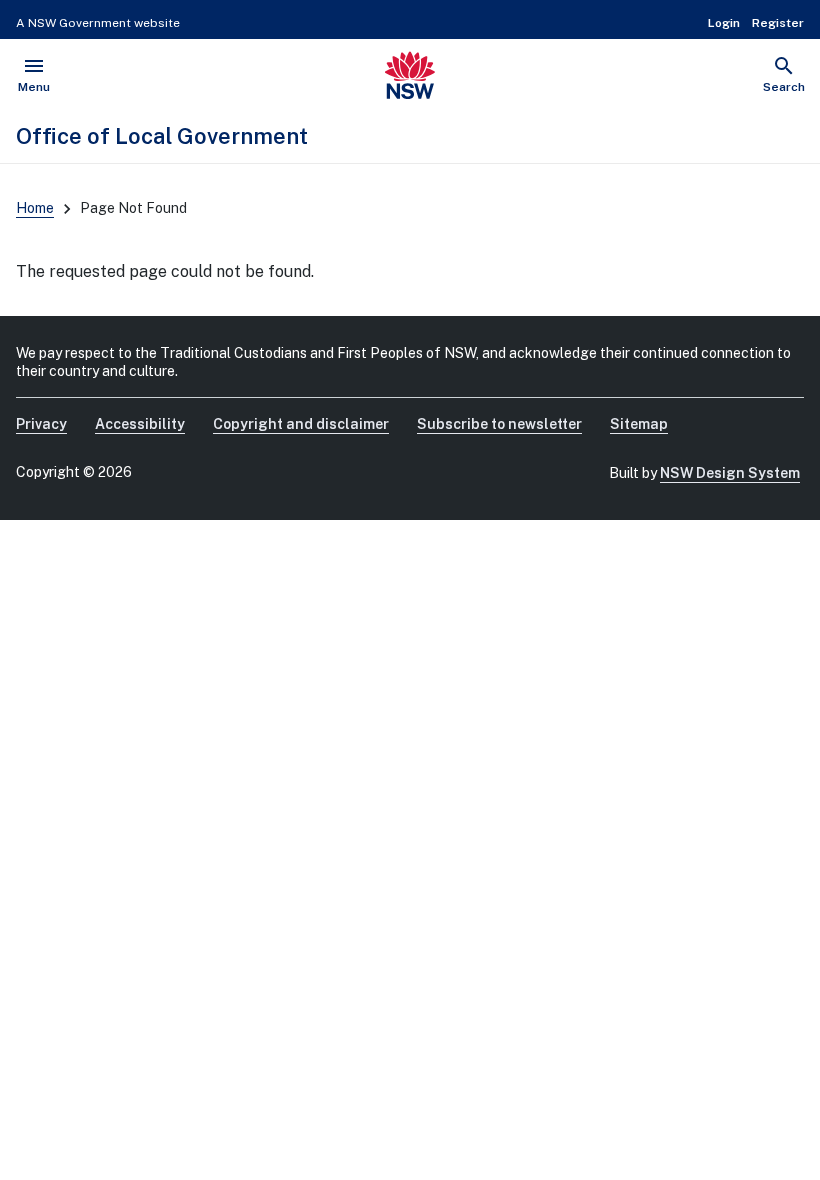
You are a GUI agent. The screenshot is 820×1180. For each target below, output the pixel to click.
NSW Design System (730, 473)
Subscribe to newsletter (499, 424)
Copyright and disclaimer (301, 424)
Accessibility (140, 424)
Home (35, 208)
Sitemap (639, 424)
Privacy (41, 424)
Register (778, 23)
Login (724, 23)
